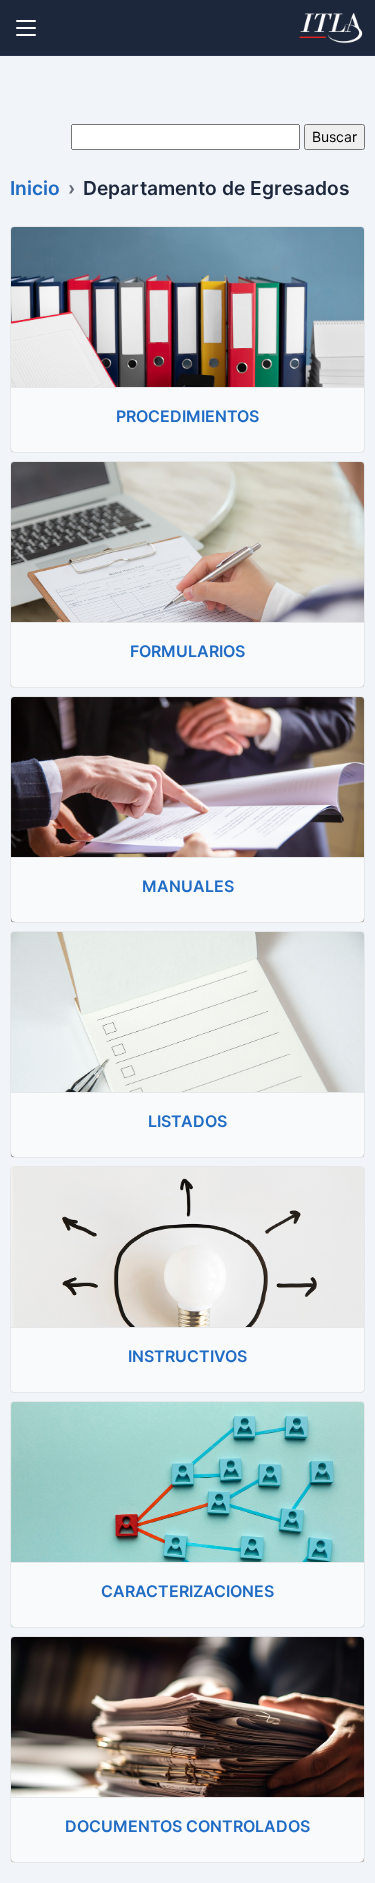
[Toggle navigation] (26, 28)
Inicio (35, 188)
